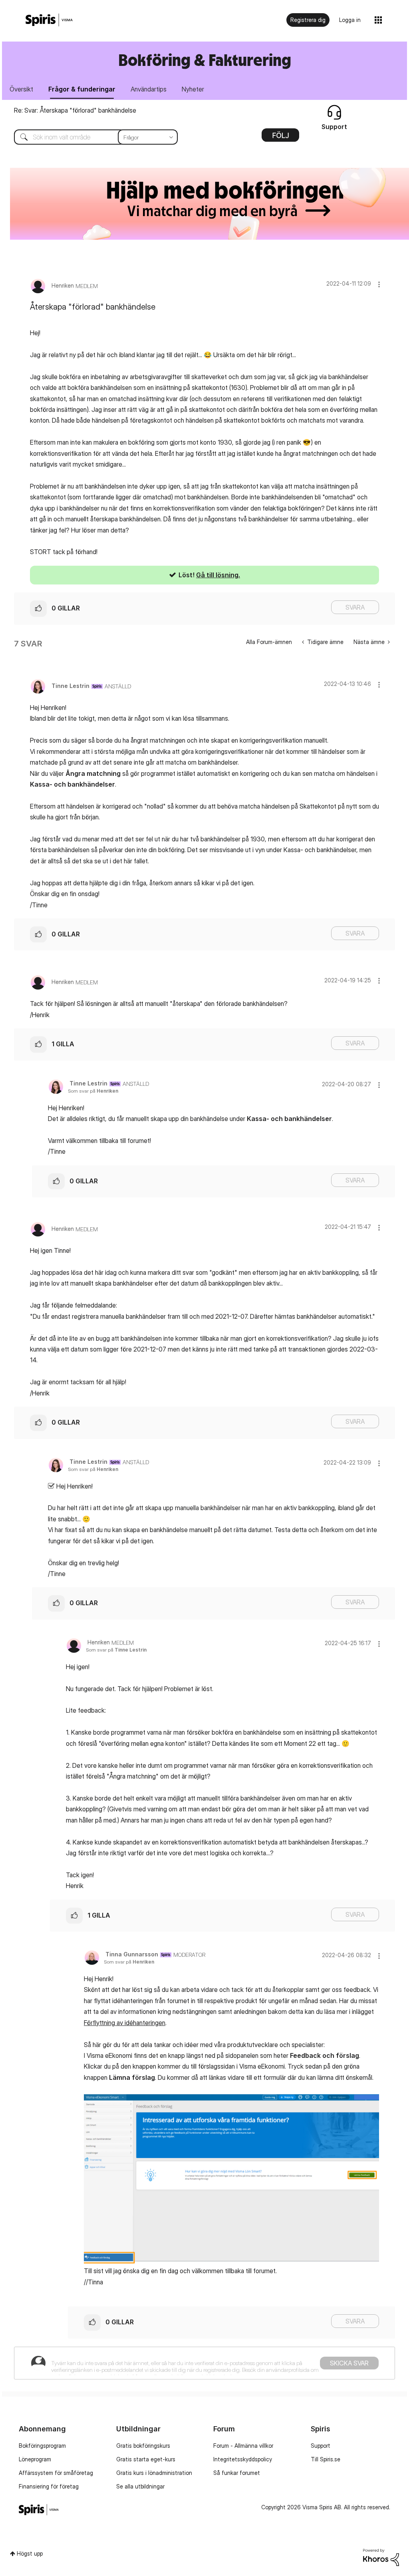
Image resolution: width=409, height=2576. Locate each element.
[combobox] (90, 137)
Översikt (21, 89)
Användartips (149, 89)
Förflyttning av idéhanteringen (125, 2023)
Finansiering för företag (49, 2486)
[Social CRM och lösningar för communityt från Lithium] (381, 2557)
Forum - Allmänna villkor (243, 2446)
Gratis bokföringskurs (143, 2446)
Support (321, 2446)
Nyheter (193, 89)
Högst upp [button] (30, 2553)
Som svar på (93, 1091)
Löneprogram (35, 2459)
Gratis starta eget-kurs (146, 2459)
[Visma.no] (49, 20)
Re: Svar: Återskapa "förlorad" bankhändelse (75, 110)
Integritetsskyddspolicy (243, 2459)
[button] (379, 284)
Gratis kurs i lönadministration (154, 2473)
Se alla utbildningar (140, 2486)
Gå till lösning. (218, 575)
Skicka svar (349, 2363)
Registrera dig (308, 20)
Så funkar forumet (237, 2473)
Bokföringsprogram (42, 2446)
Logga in (350, 20)
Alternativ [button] (280, 138)
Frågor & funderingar (82, 89)
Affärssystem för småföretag (56, 2473)
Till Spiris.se (326, 2459)
